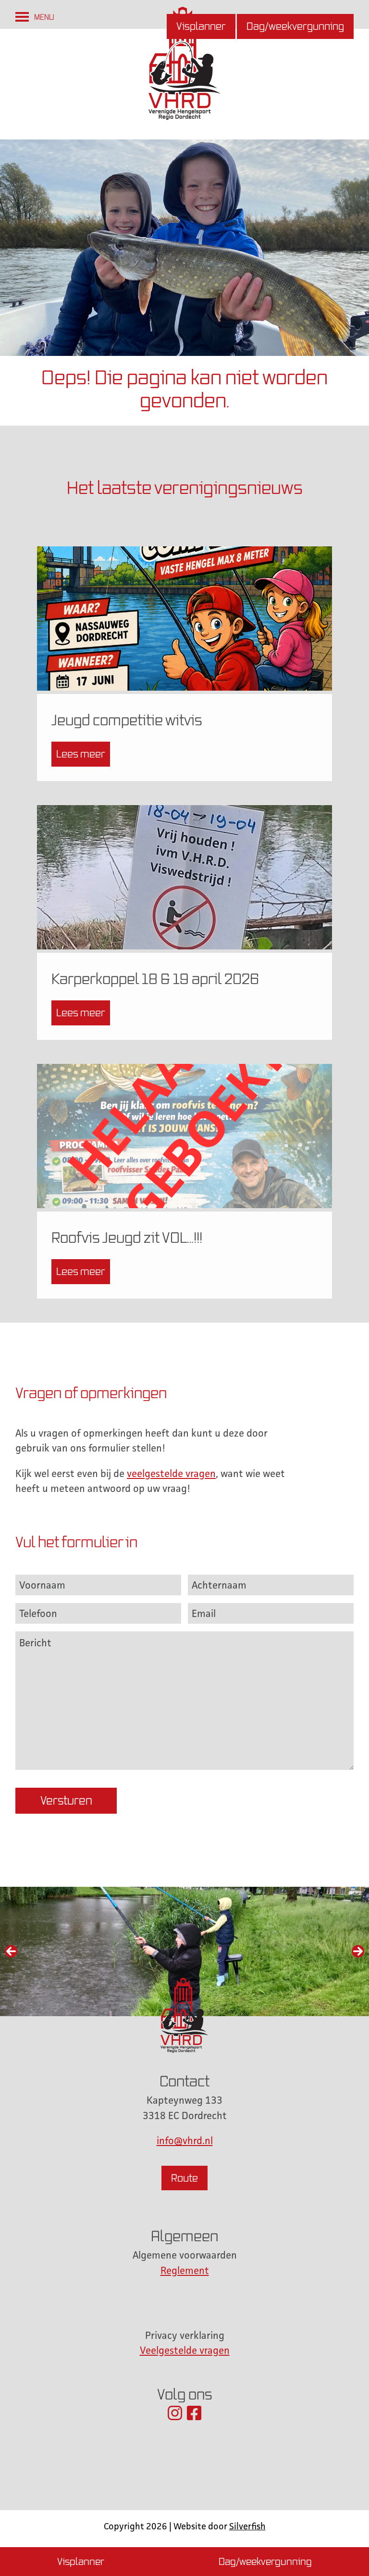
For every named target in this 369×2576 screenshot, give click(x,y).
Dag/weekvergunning (295, 26)
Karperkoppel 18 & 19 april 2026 (155, 979)
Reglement (185, 2270)
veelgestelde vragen (171, 1473)
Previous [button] (11, 1951)
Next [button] (358, 1951)
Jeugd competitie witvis (127, 720)
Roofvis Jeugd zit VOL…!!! (127, 1237)
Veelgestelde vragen (185, 2350)
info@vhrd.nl (185, 2140)
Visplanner (201, 26)
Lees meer (81, 754)
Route (184, 2178)
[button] (44, 17)
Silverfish (247, 2526)
